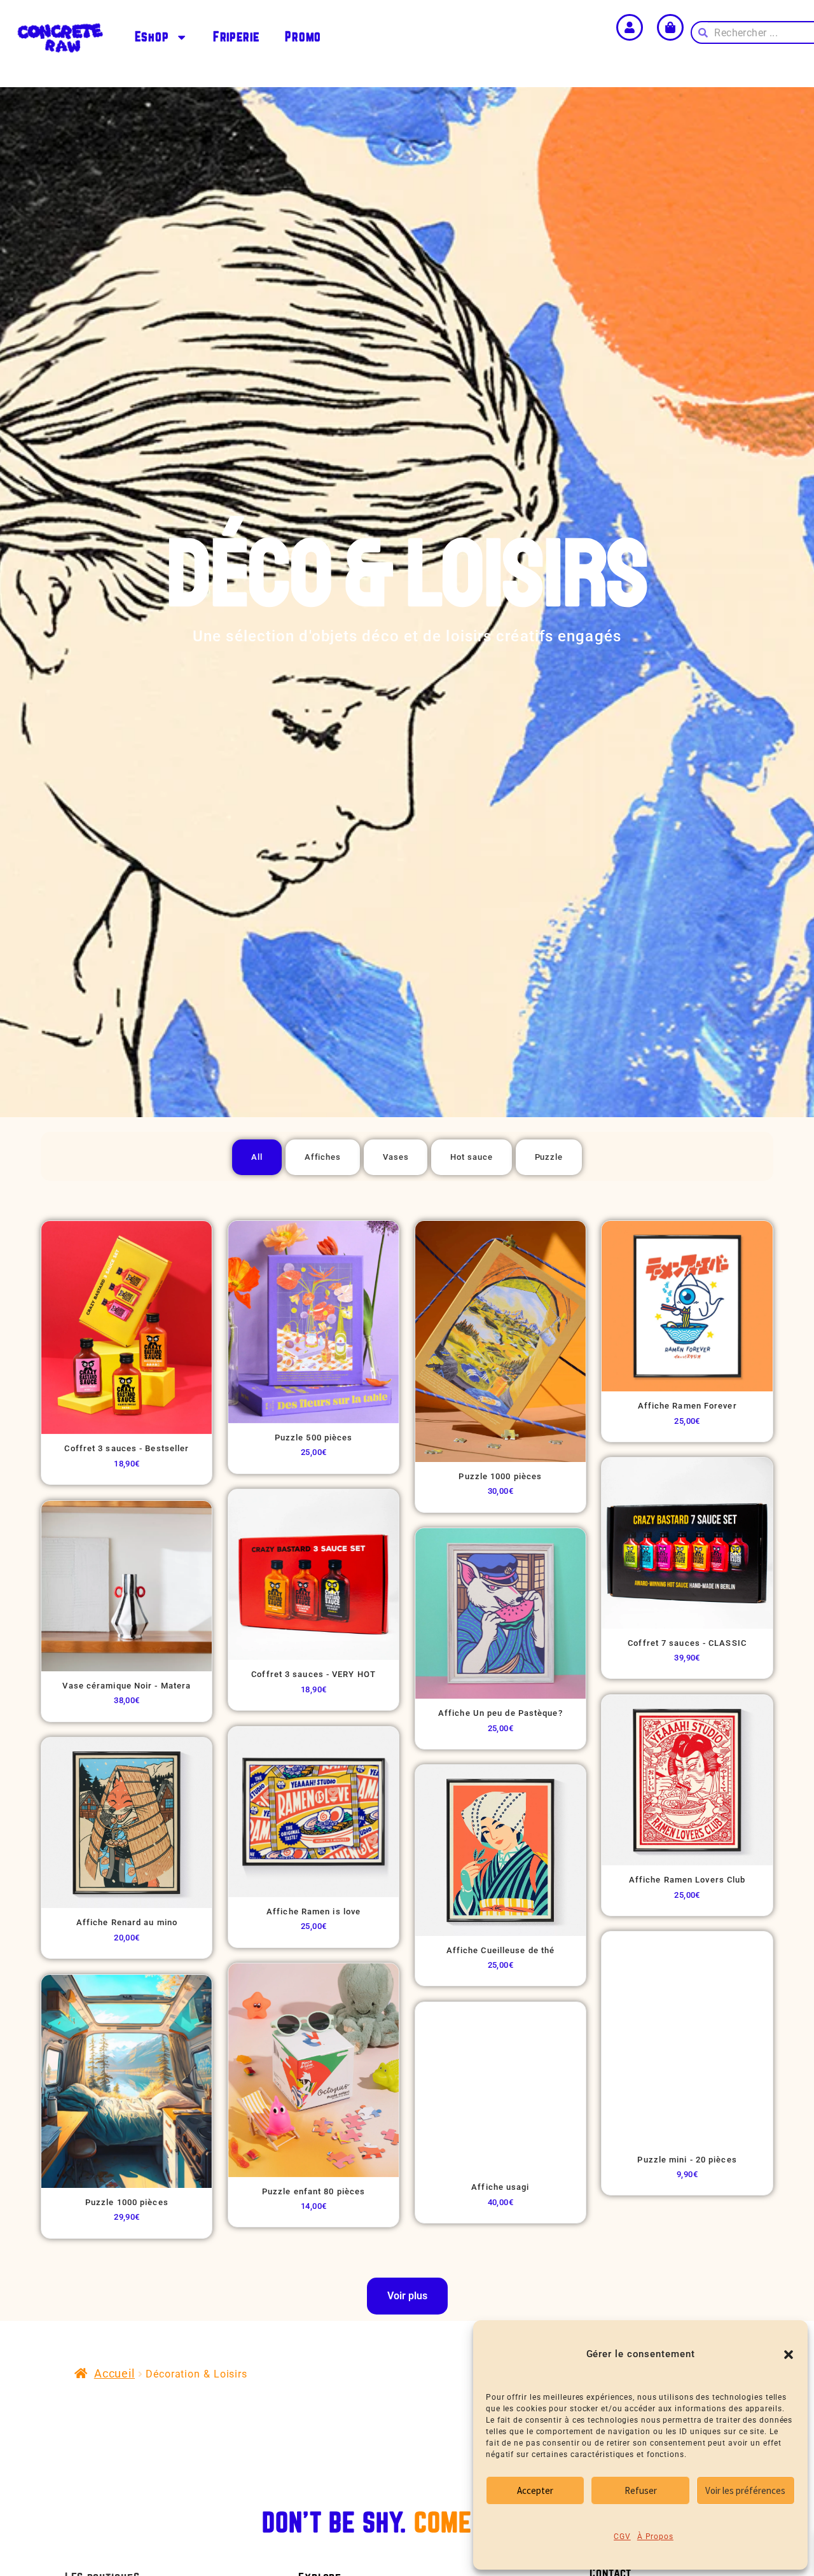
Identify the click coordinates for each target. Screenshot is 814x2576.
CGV (622, 2537)
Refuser (641, 2490)
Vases (396, 1157)
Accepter (535, 2490)
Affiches (323, 1157)
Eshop (152, 37)
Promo (303, 37)
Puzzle (549, 1157)
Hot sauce (471, 1157)
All (257, 1157)
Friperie (236, 37)
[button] (789, 2355)
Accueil (114, 2373)
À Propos (655, 2537)
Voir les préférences (745, 2490)
